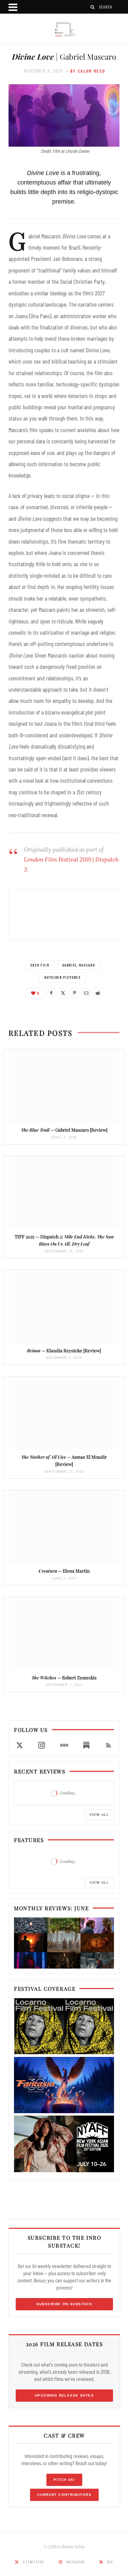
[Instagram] (41, 1745)
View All (99, 1815)
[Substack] (86, 1745)
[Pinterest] (74, 993)
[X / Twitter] (19, 1745)
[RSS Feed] (109, 1745)
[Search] (93, 7)
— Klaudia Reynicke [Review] (64, 1350)
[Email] (86, 993)
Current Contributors (64, 2495)
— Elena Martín (64, 1571)
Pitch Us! (64, 2480)
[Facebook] (51, 993)
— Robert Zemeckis (64, 1677)
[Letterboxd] (64, 1745)
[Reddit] (98, 993)
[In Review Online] (64, 30)
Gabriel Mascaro (79, 965)
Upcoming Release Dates (64, 2395)
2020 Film (40, 965)
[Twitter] (63, 993)
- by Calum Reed (86, 71)
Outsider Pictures (62, 977)
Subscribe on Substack (65, 2304)
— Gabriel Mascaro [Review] (64, 1130)
